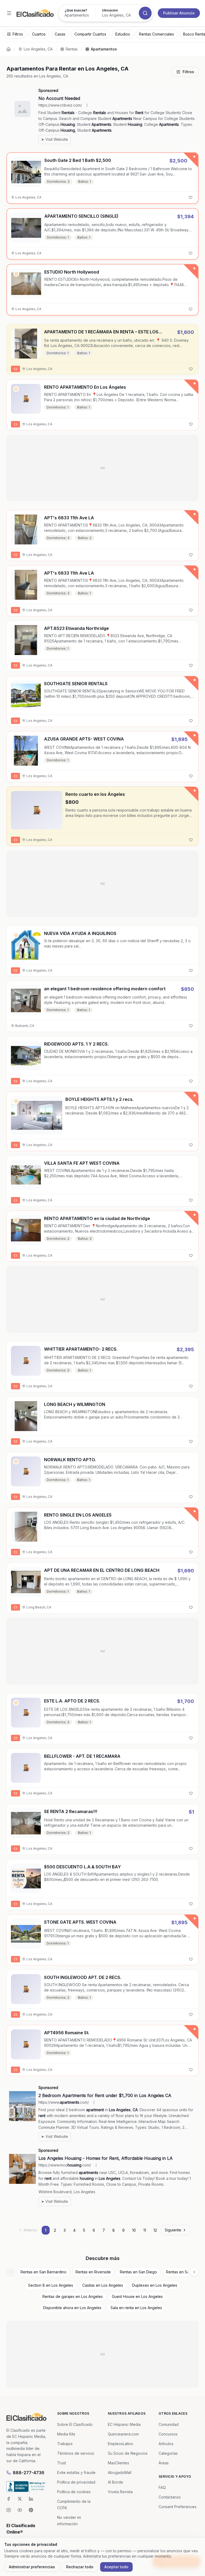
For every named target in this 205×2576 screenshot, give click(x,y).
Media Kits (66, 2434)
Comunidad (169, 2424)
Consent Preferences (178, 2507)
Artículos (166, 2444)
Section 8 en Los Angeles (51, 2285)
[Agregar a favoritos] (191, 197)
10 (134, 2230)
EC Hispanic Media (124, 2424)
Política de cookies (74, 2492)
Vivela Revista (120, 2492)
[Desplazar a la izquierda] (11, 2272)
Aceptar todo (116, 2567)
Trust (62, 2463)
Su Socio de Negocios (128, 2453)
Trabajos (65, 2444)
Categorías (168, 2453)
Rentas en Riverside (93, 2272)
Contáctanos (170, 2497)
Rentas (72, 49)
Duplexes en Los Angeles (155, 2285)
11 (145, 2230)
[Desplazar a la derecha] (194, 2272)
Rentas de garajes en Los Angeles (73, 2296)
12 (155, 2230)
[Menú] (9, 13)
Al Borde (115, 2482)
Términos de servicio (76, 2453)
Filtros (188, 72)
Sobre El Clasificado (75, 2424)
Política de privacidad (76, 2482)
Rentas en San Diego (138, 2272)
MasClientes (119, 2463)
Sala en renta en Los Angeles (136, 2308)
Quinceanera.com (123, 2434)
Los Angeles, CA (38, 49)
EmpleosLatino (121, 2444)
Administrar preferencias (32, 2567)
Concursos (168, 2434)
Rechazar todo (80, 2567)
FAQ (162, 2487)
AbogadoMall (120, 2472)
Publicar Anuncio (179, 13)
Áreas (164, 2463)
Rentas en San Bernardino (44, 2272)
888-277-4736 (29, 2473)
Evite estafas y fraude (76, 2472)
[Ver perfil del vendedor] (16, 274)
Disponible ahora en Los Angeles (72, 2308)
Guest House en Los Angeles (137, 2296)
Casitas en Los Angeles (103, 2285)
